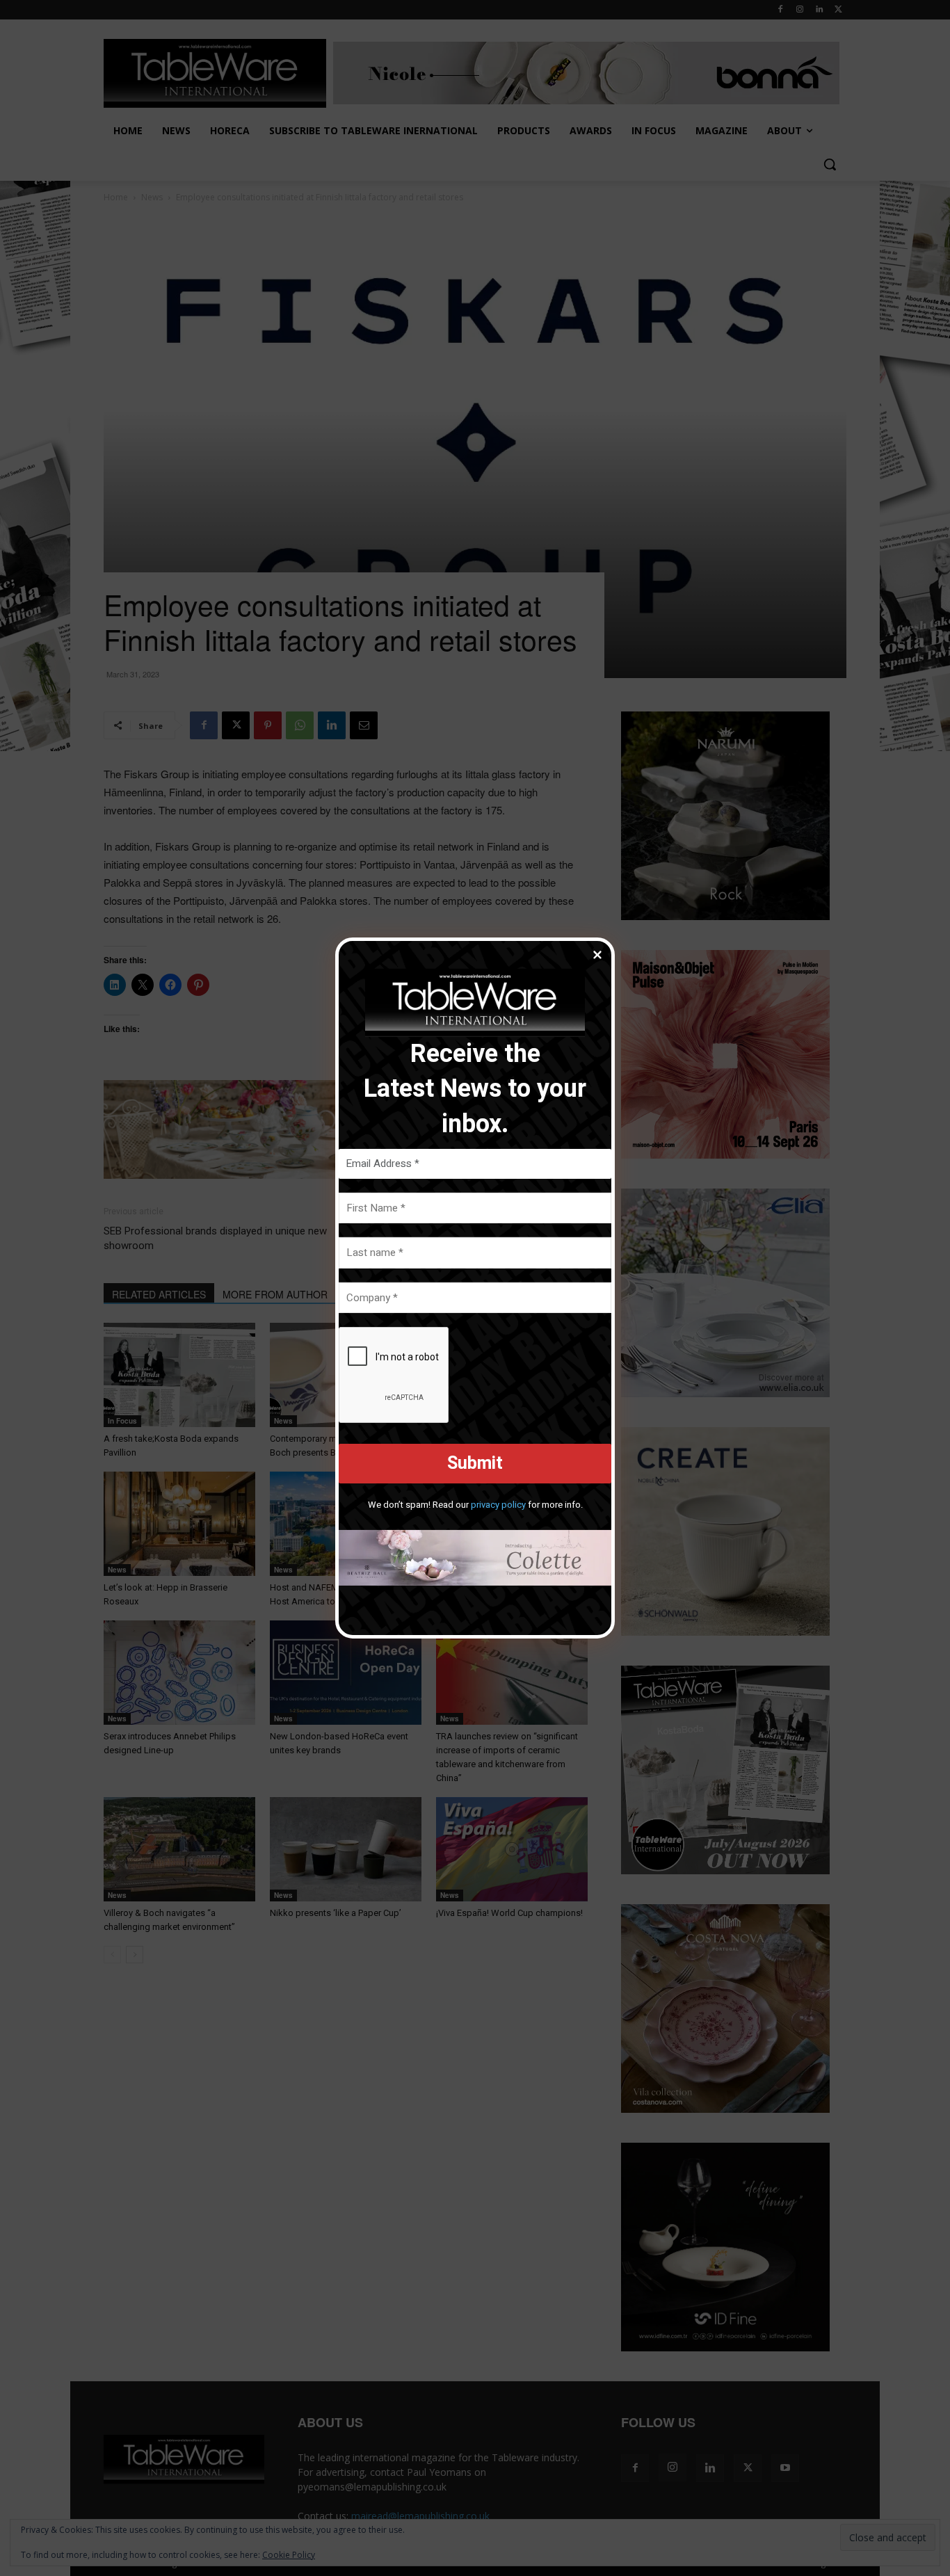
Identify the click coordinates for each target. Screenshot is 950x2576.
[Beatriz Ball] (475, 1558)
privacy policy (498, 1505)
